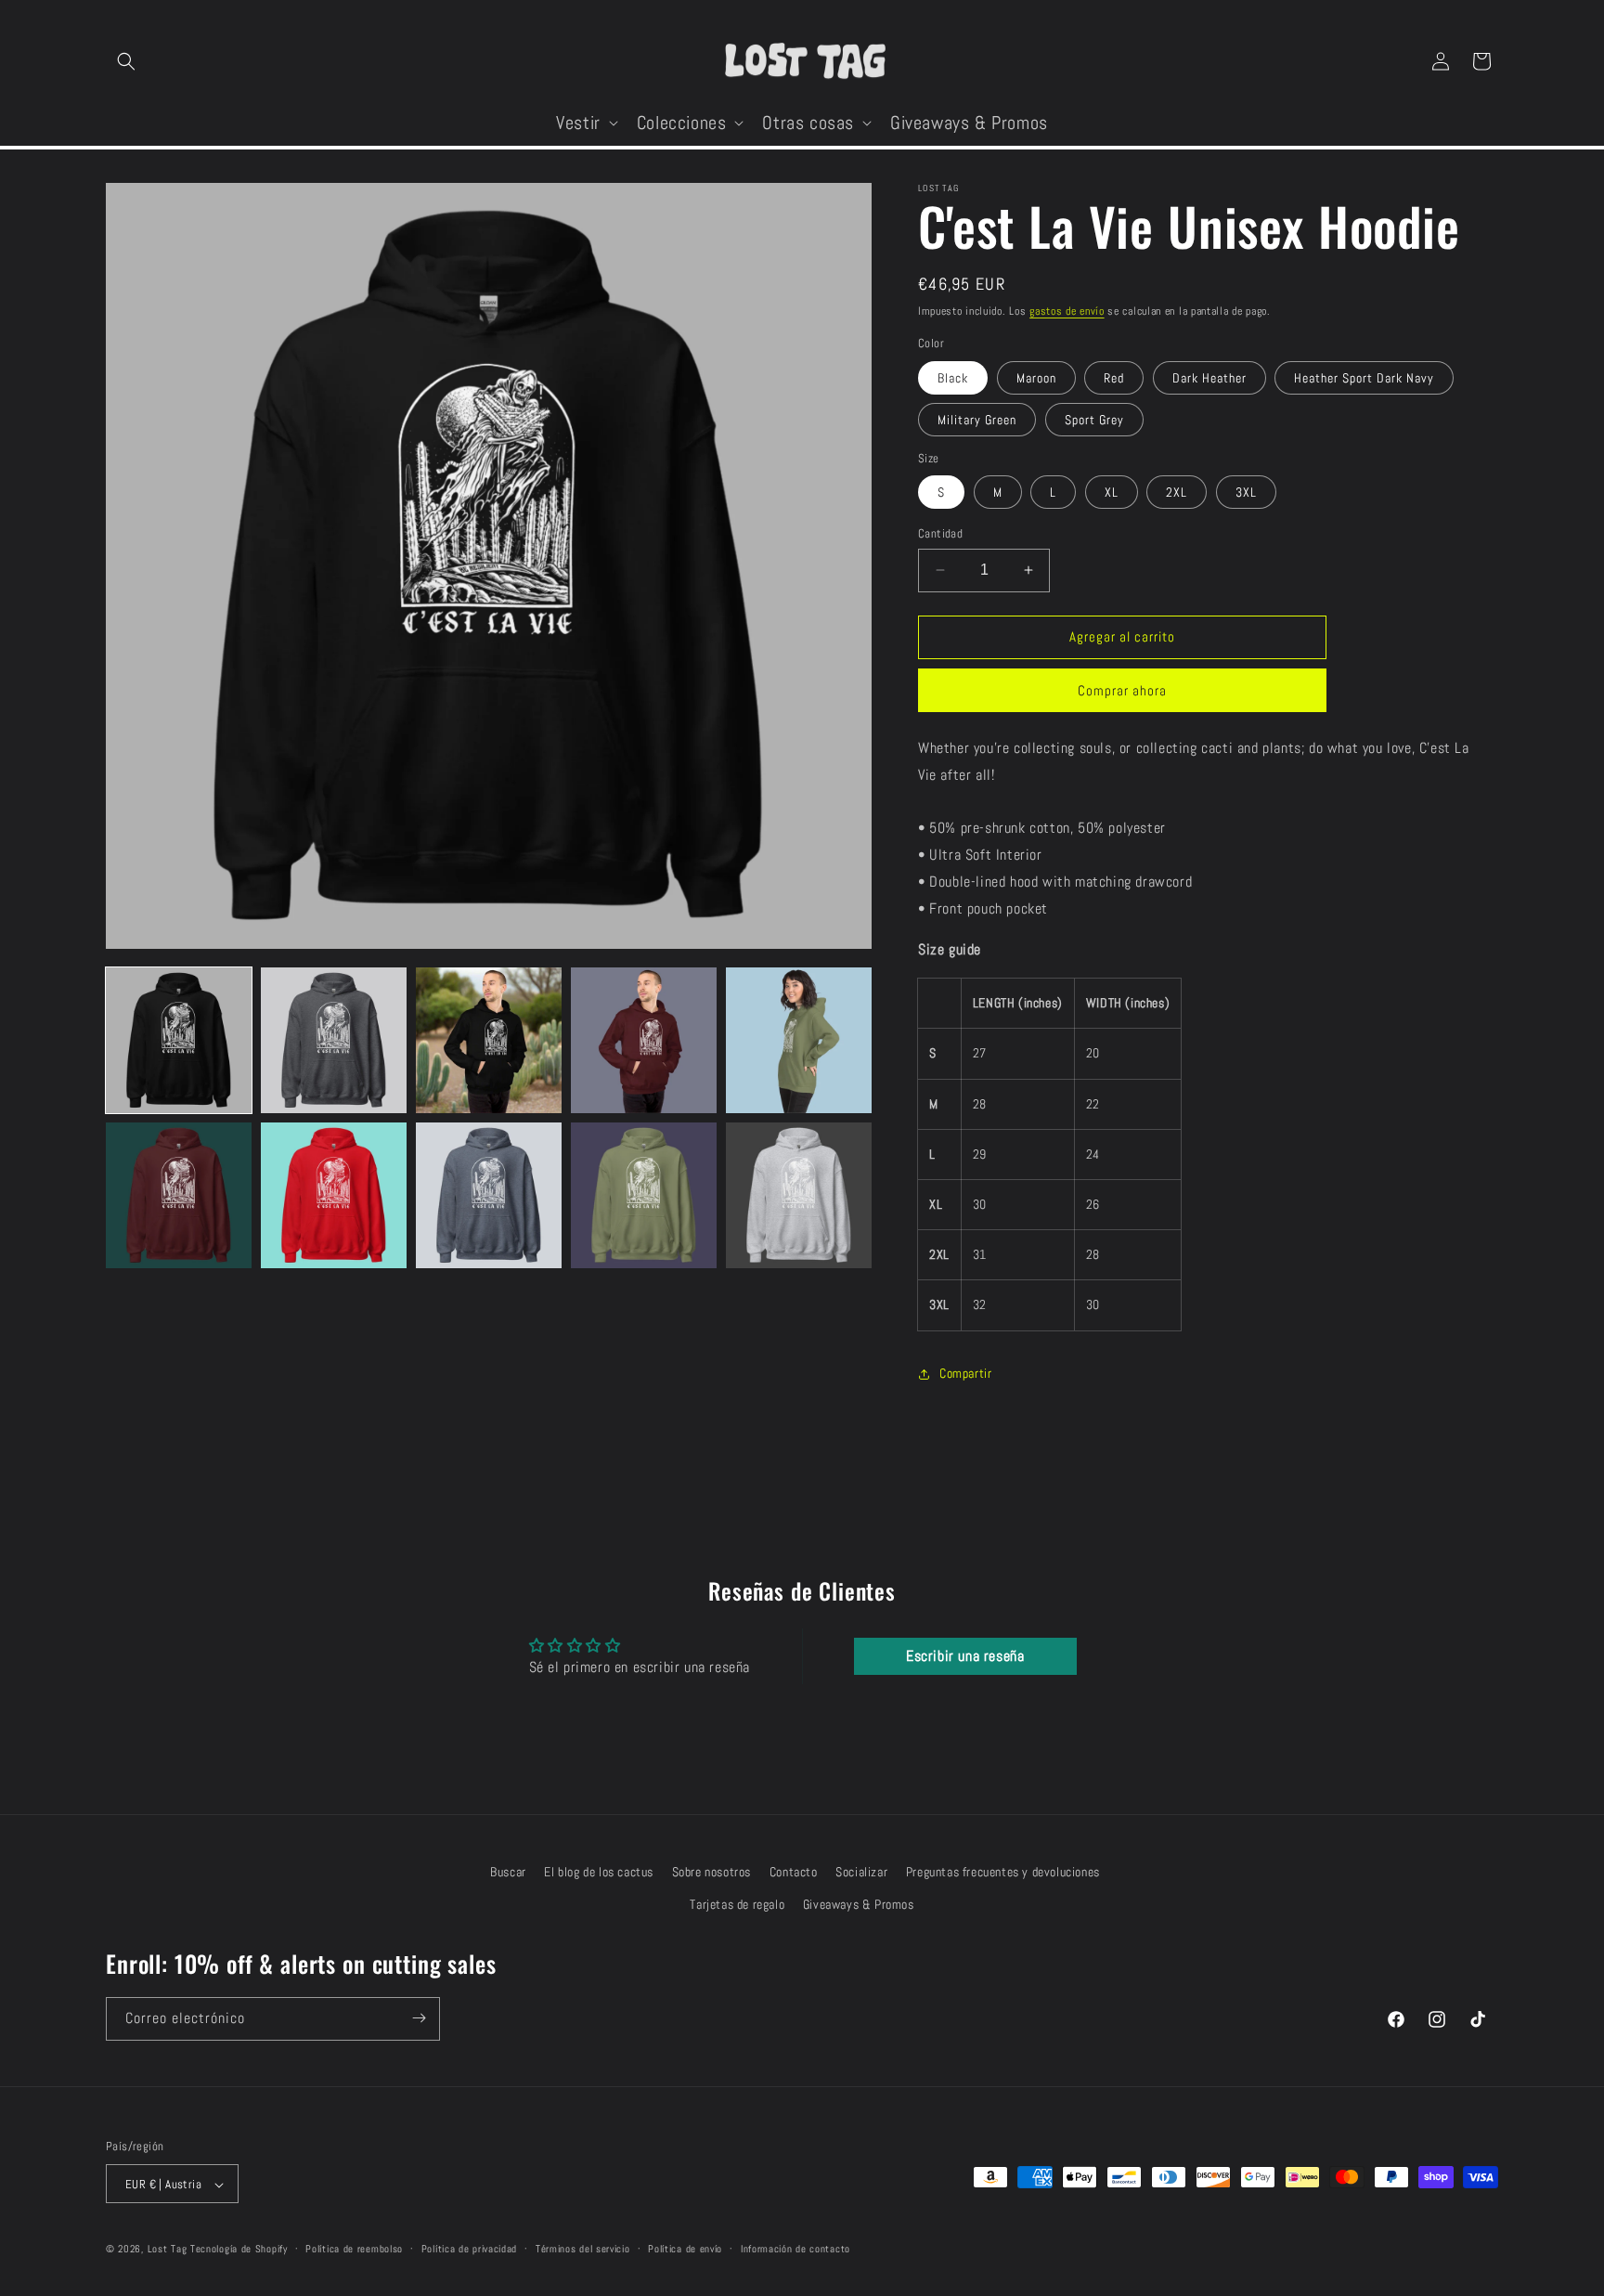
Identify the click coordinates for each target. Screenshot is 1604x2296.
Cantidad (940, 533)
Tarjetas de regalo (737, 1904)
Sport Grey (1094, 420)
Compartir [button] (965, 1373)
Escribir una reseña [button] (965, 1656)
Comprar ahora (1122, 690)
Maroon (1036, 378)
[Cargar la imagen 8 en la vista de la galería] (489, 1195)
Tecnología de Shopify (239, 2250)
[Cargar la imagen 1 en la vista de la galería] (179, 1040)
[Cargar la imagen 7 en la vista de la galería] (334, 1195)
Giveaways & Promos (859, 1904)
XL (1112, 492)
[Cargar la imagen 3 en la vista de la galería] (489, 1040)
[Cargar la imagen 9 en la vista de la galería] (644, 1195)
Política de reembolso (354, 2249)
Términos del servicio (583, 2249)
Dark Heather (1209, 378)
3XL (1246, 492)
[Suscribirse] (419, 2018)
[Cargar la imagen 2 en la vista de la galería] (334, 1040)
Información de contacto (796, 2249)
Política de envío (685, 2249)
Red (1114, 378)
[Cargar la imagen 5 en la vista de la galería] (799, 1040)
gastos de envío (1067, 311)
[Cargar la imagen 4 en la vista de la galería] (644, 1040)
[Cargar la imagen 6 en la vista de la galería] (179, 1195)
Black (953, 378)
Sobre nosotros (711, 1872)
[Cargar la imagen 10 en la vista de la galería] (799, 1195)
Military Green (977, 420)
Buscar (508, 1872)
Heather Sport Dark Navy (1364, 378)
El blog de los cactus (599, 1872)
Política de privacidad (469, 2249)
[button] (126, 61)
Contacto (794, 1872)
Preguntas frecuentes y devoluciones (1003, 1872)
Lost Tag (168, 2250)
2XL (1177, 492)
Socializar (861, 1872)
